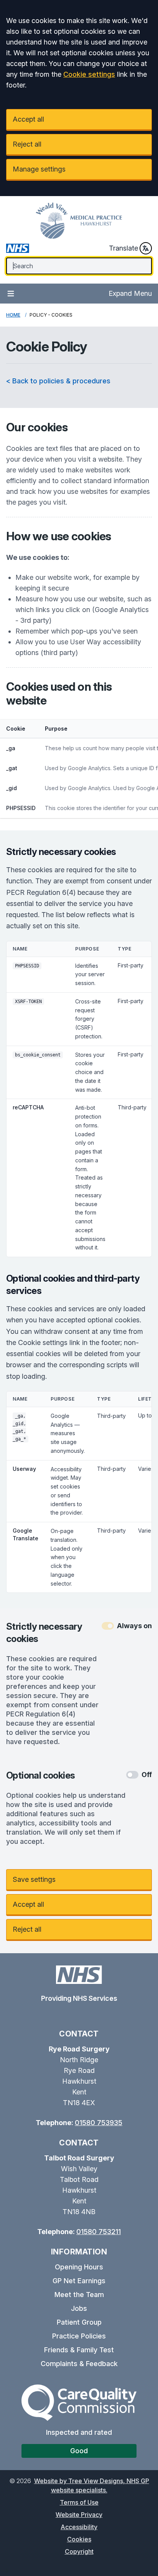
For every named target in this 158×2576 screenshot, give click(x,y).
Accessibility (79, 2527)
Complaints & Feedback (79, 2364)
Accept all (28, 119)
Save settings (34, 1879)
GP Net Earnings (79, 2281)
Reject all (27, 144)
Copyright (79, 2551)
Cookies (79, 2539)
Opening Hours (79, 2267)
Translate (123, 248)
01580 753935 (99, 2123)
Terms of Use (79, 2502)
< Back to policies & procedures (58, 381)
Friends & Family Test (79, 2350)
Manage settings (39, 169)
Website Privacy (79, 2515)
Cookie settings (89, 74)
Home (13, 315)
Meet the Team (79, 2295)
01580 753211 (99, 2232)
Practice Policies (79, 2336)
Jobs (79, 2308)
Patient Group (79, 2322)
